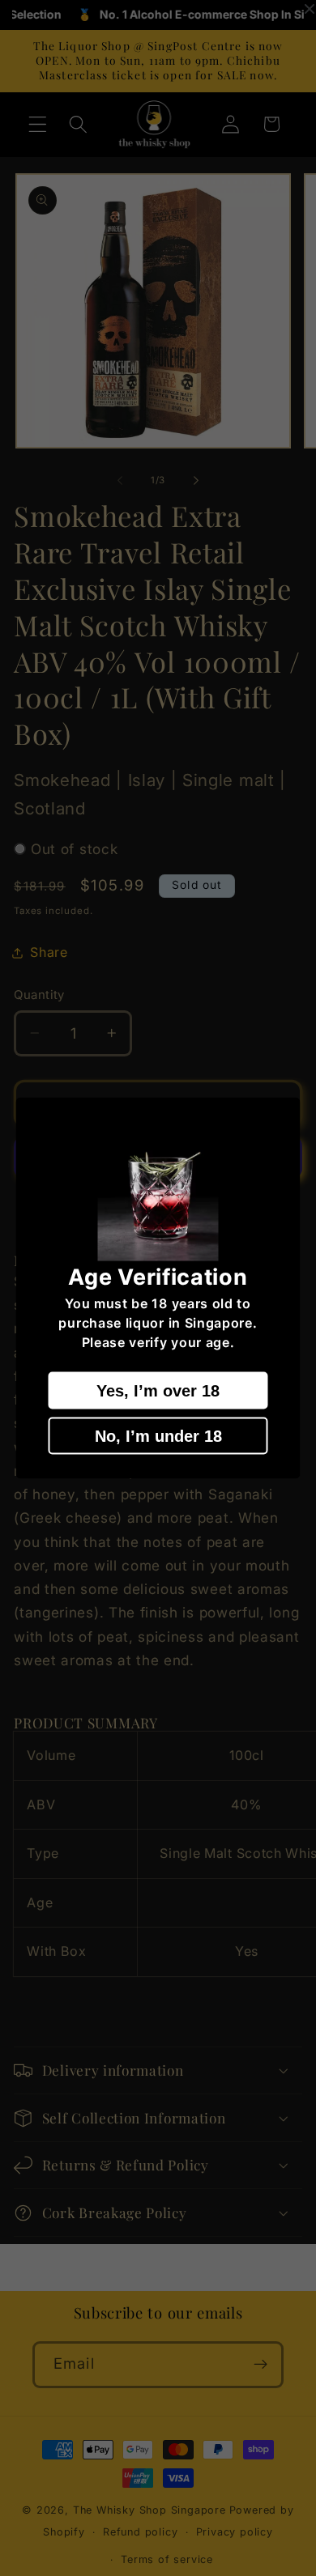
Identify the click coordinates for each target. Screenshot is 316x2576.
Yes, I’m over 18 (158, 1390)
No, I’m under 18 (158, 1435)
